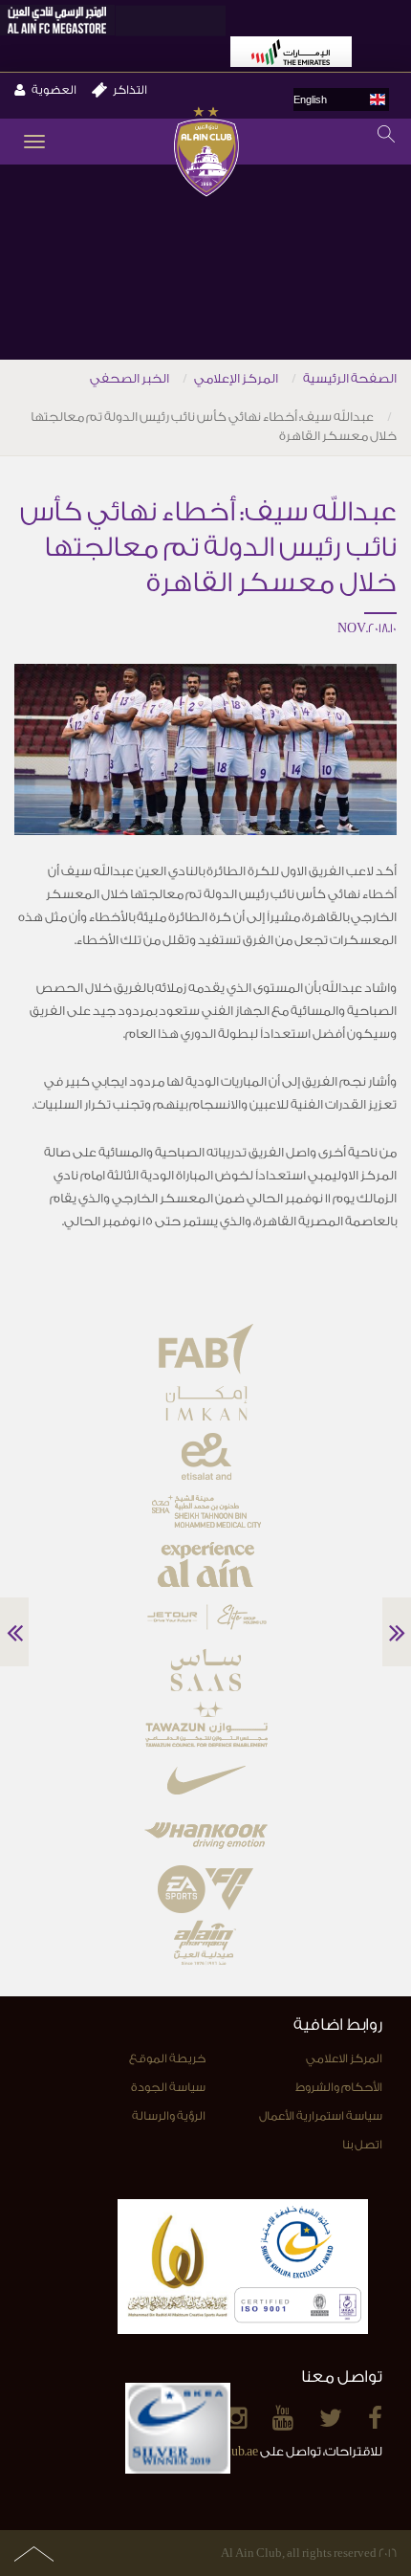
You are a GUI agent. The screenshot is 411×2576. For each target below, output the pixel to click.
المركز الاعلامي (344, 2059)
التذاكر (130, 90)
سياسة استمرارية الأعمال (321, 2116)
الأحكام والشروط (339, 2087)
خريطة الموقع (167, 2059)
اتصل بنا (362, 2145)
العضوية (54, 90)
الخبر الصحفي (130, 378)
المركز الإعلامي (236, 378)
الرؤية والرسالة (169, 2116)
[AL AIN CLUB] (206, 154)
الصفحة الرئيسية (350, 378)
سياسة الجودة (168, 2087)
